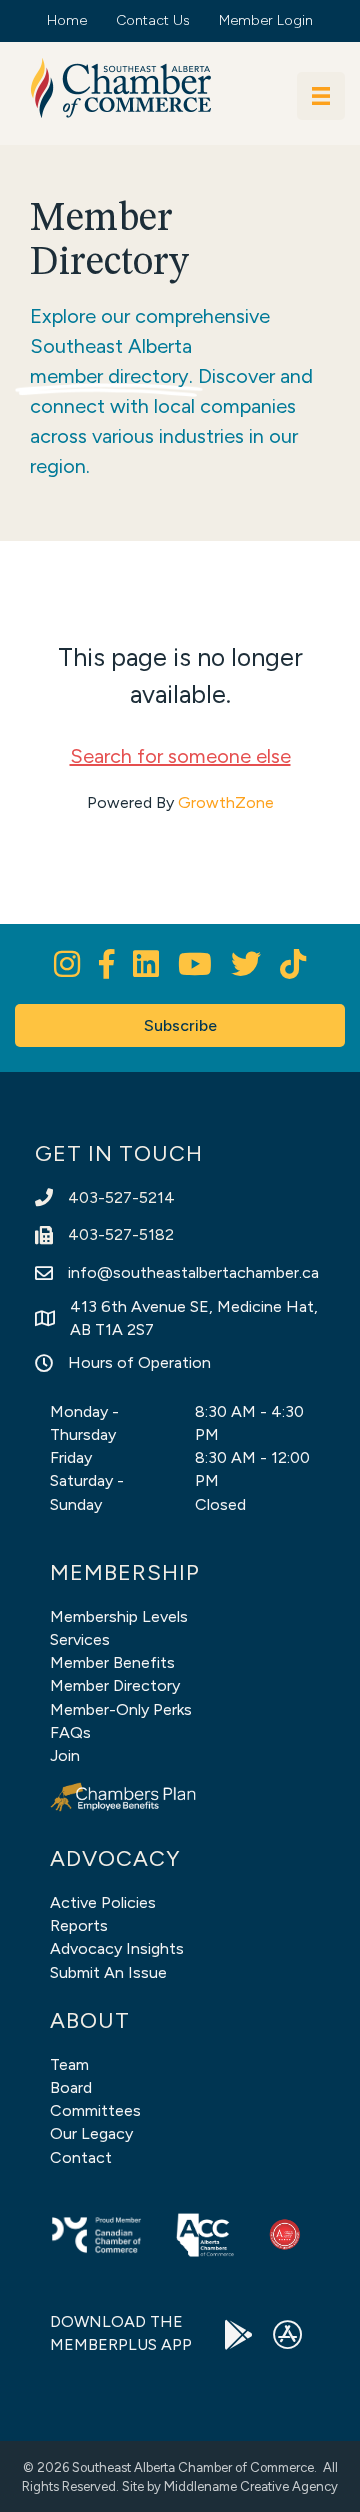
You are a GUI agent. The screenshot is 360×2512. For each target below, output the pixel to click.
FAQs (70, 1732)
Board (71, 2087)
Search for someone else (180, 756)
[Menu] (321, 96)
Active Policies (103, 1902)
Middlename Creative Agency (251, 2486)
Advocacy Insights (117, 1948)
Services (80, 1639)
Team (69, 2064)
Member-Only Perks (121, 1709)
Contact (81, 2157)
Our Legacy (91, 2133)
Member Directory (115, 1685)
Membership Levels (119, 1616)
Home (67, 20)
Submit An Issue (108, 1972)
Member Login (266, 20)
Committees (95, 2110)
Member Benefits (112, 1662)
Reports (79, 1925)
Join (65, 1755)
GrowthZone (226, 802)
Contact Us (153, 20)
